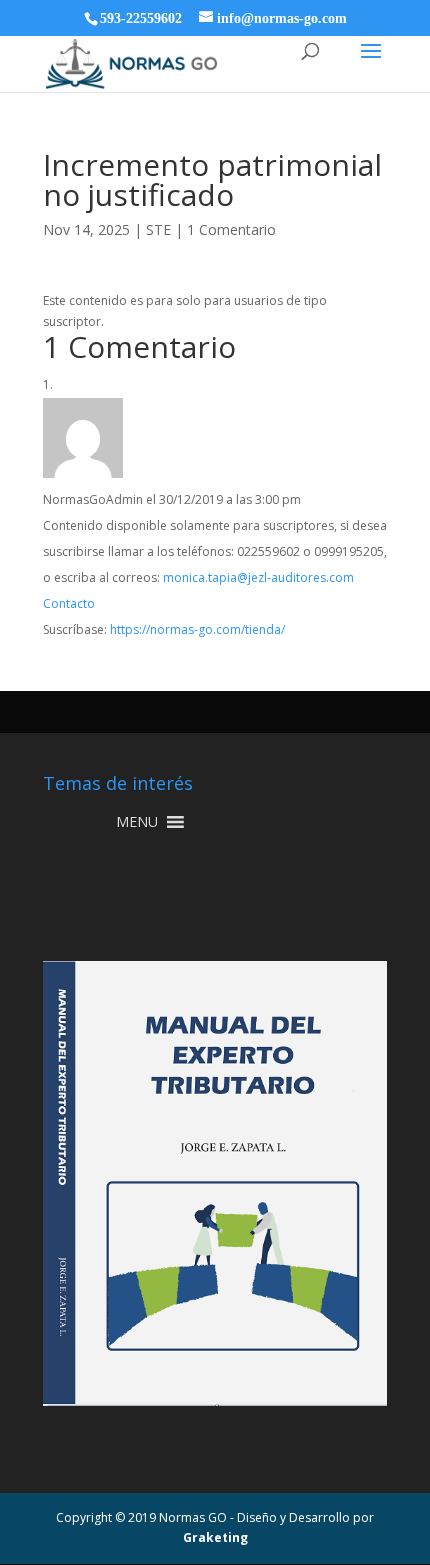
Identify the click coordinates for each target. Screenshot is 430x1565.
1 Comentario (231, 229)
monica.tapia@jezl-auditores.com (258, 577)
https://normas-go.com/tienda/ (197, 629)
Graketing (215, 1537)
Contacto (69, 603)
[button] (137, 822)
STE (158, 229)
